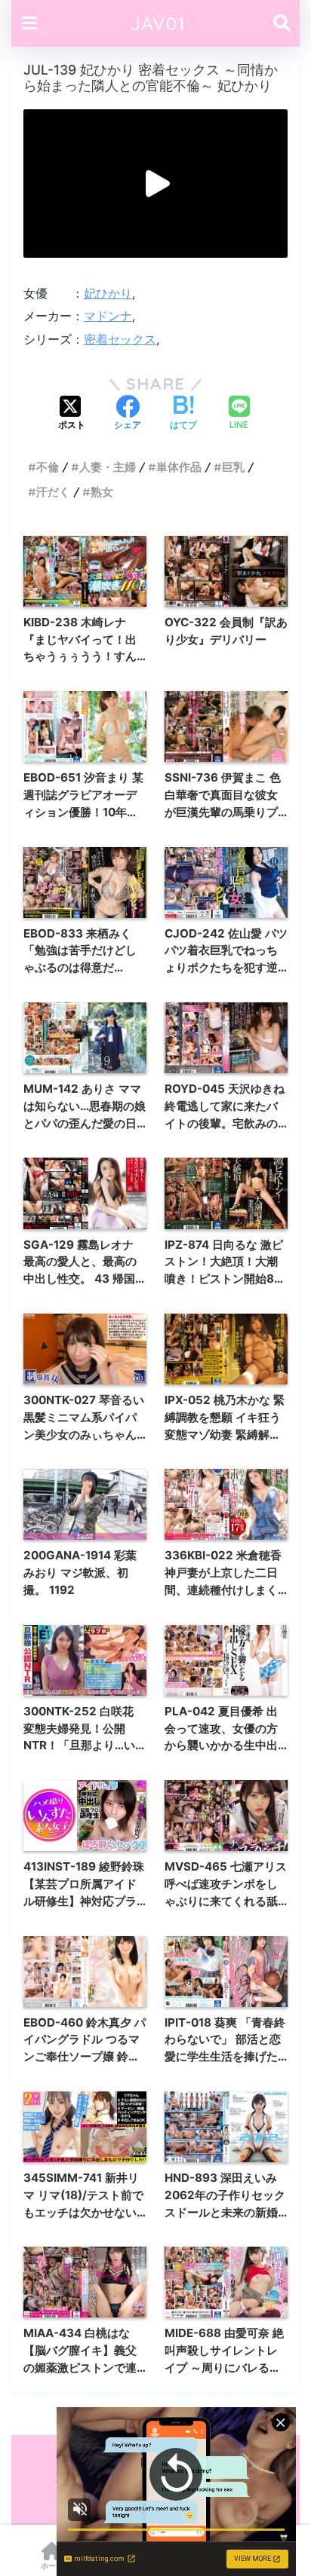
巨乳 (233, 467)
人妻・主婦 (108, 467)
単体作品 (179, 467)
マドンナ (108, 316)
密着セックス (120, 339)
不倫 (48, 467)
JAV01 (158, 23)
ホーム (52, 2565)
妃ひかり (108, 293)
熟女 (102, 492)
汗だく (53, 492)
